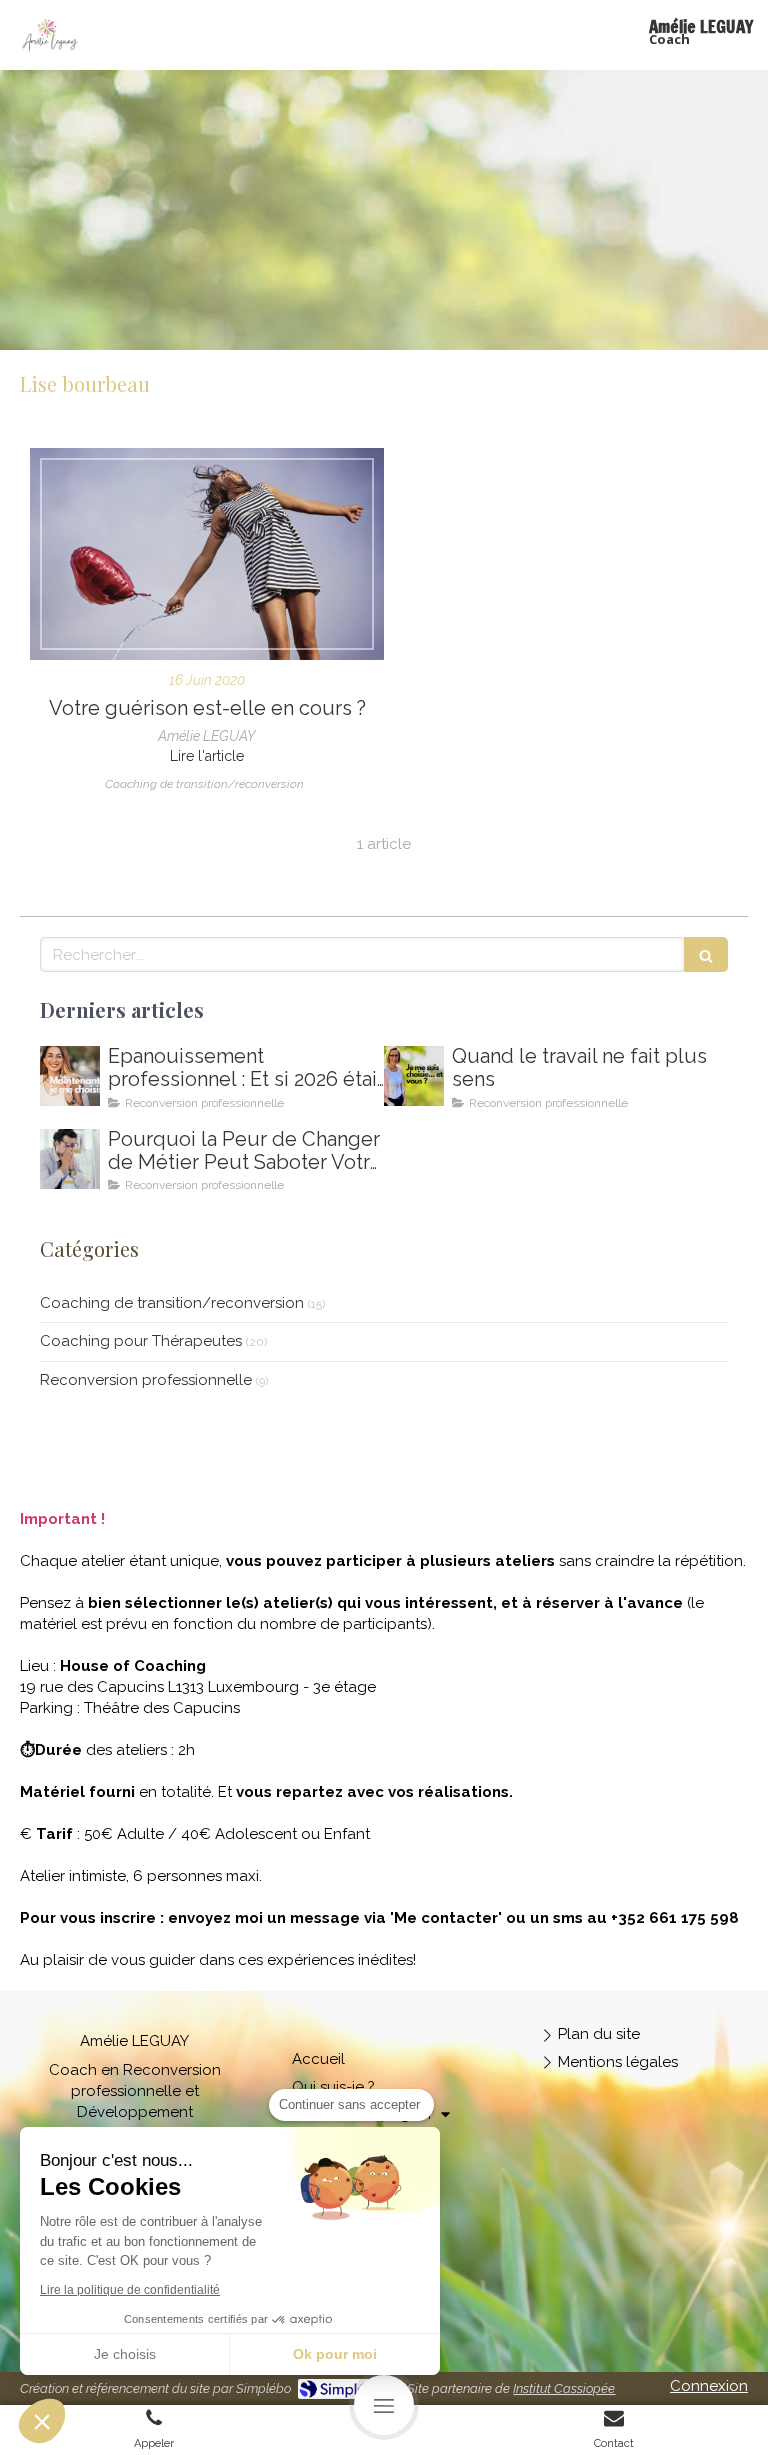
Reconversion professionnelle (146, 1380)
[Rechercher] (706, 954)
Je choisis (125, 2354)
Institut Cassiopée (564, 2388)
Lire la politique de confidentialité (130, 2290)
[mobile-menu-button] (384, 2405)
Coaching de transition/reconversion (172, 1303)
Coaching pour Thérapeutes (141, 1341)
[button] (42, 2421)
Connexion (709, 2386)
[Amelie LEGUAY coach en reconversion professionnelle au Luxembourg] (414, 1076)
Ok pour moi (335, 2354)
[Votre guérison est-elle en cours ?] (207, 554)
